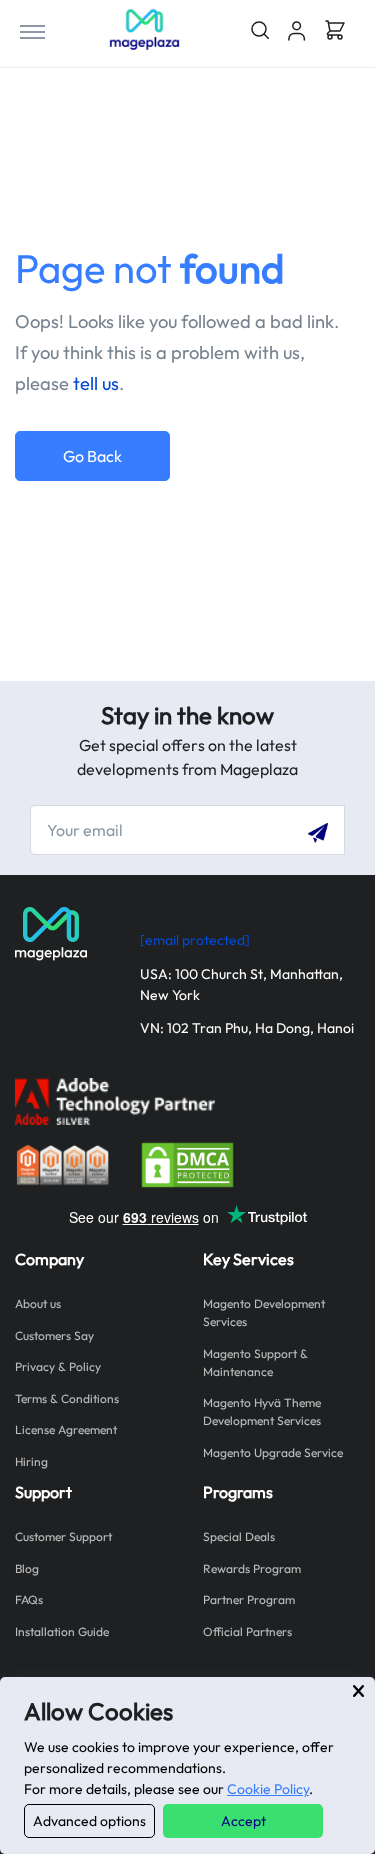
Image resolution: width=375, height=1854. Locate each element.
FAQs (29, 1599)
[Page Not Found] (145, 29)
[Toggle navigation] (32, 31)
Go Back (92, 456)
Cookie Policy (268, 1789)
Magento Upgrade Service (273, 1452)
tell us (96, 383)
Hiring (31, 1461)
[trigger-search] (259, 30)
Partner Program (249, 1599)
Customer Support (63, 1536)
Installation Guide (62, 1631)
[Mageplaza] (62, 934)
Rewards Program (252, 1568)
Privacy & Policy (58, 1366)
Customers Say (54, 1335)
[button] (297, 30)
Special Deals (239, 1536)
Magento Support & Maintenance (255, 1362)
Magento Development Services (264, 1312)
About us (38, 1303)
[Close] (358, 1691)
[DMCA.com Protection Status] (187, 1162)
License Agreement (66, 1429)
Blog (27, 1568)
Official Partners (247, 1631)
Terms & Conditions (67, 1398)
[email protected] (195, 940)
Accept (243, 1821)
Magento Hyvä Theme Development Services (262, 1411)
